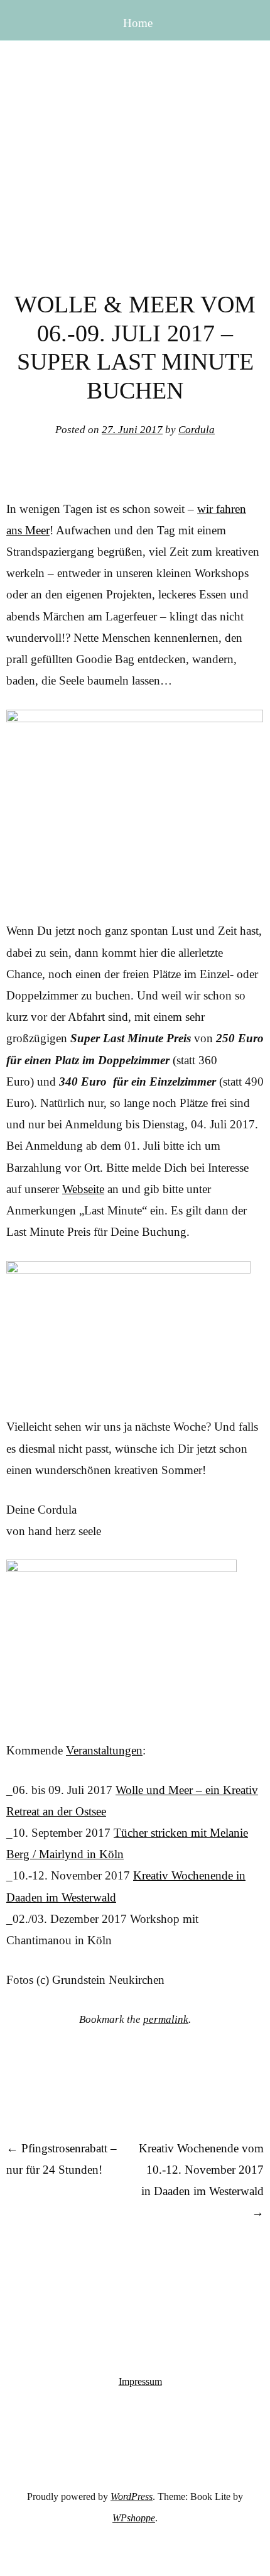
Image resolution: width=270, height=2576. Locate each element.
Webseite (83, 1189)
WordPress (132, 2496)
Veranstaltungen (104, 1750)
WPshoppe (134, 2518)
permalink (166, 2019)
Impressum (140, 2381)
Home (138, 23)
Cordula (197, 430)
